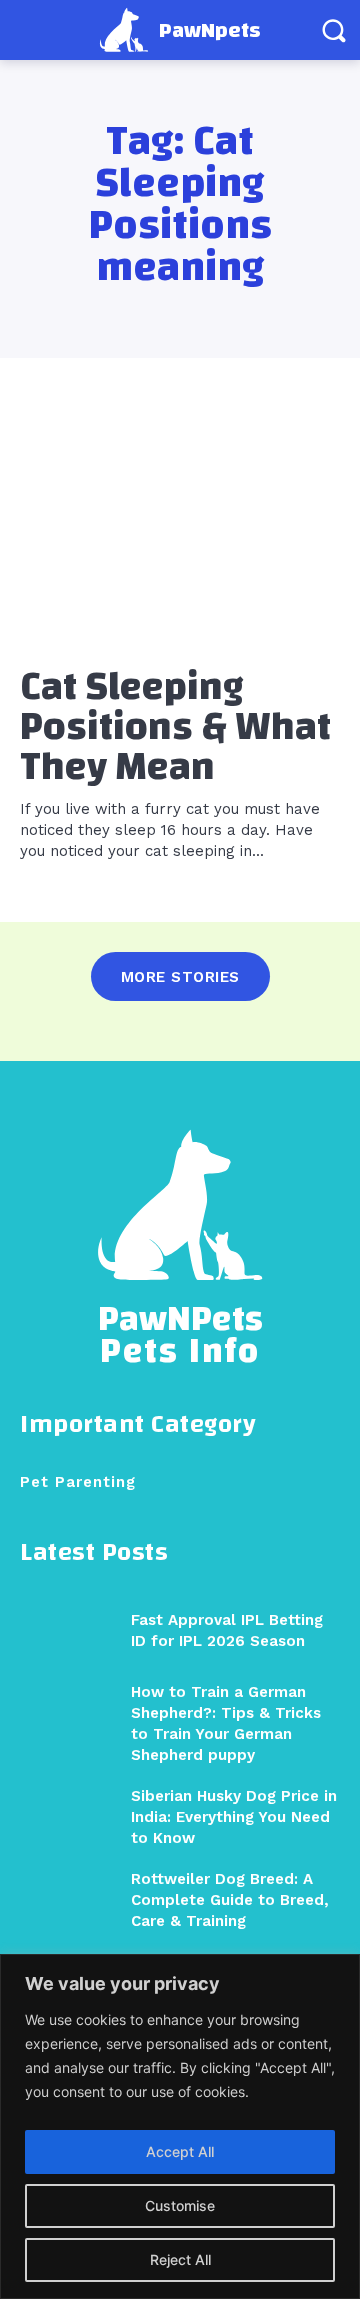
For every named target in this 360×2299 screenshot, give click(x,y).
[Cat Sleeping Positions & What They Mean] (180, 530)
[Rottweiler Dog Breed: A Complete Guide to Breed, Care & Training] (68, 1899)
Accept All (180, 2151)
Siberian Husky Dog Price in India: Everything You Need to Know (234, 1817)
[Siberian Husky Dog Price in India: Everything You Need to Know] (68, 1816)
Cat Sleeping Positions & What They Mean (175, 727)
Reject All (180, 2259)
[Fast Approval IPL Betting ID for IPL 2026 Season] (68, 1630)
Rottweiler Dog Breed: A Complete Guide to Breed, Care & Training (230, 1900)
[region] (180, 2126)
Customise (180, 2205)
